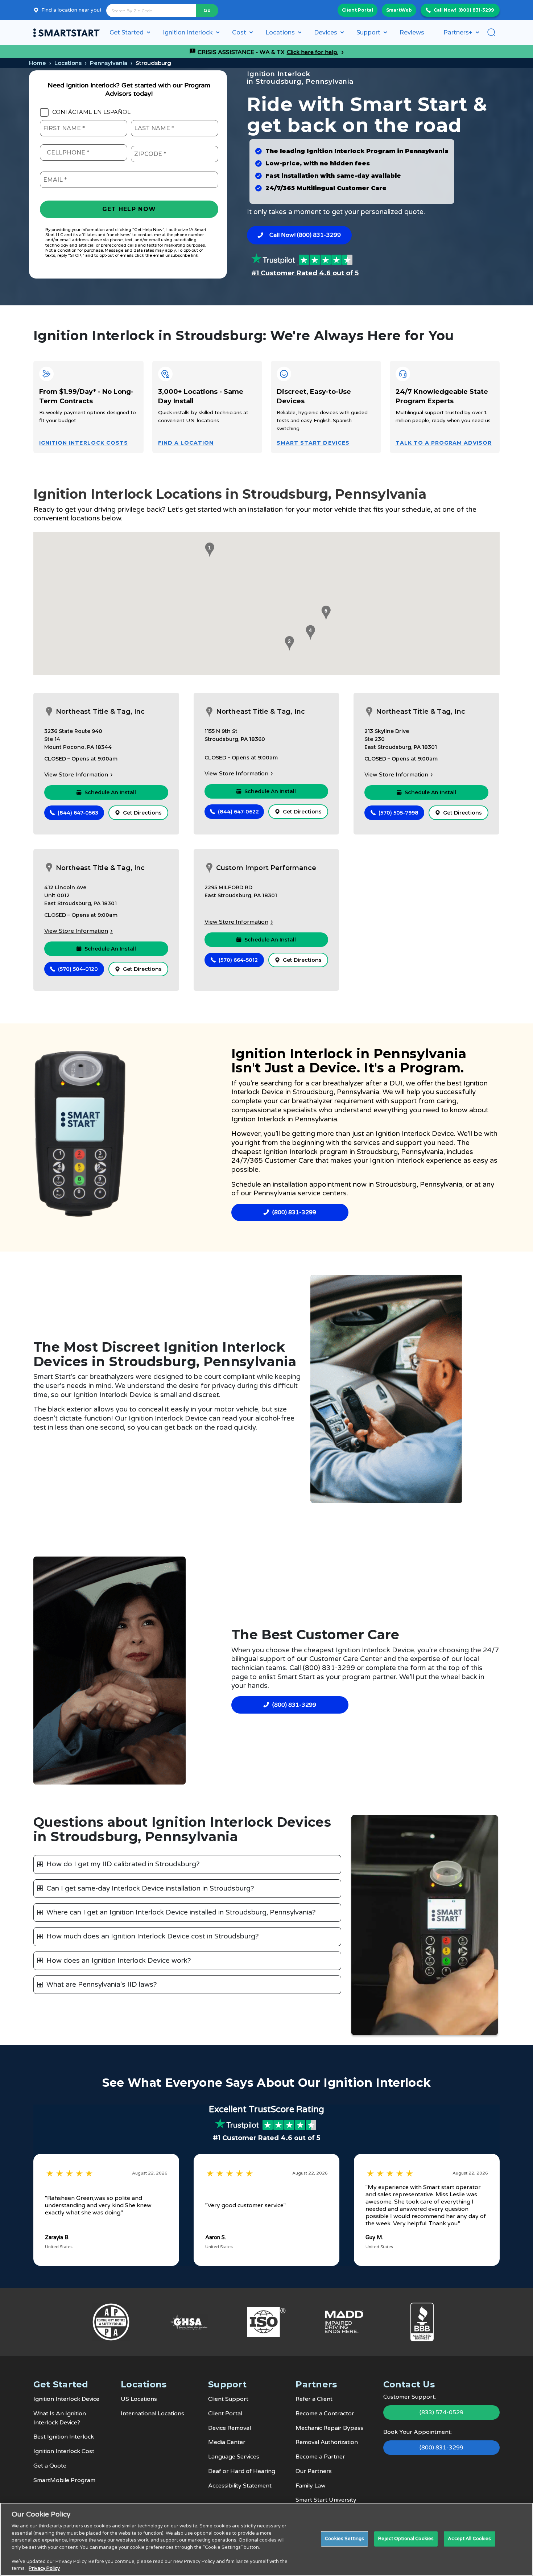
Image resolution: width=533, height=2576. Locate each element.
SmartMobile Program (64, 2480)
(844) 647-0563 (78, 813)
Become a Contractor (325, 2414)
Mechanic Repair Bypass (329, 2428)
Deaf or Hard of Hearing (242, 2471)
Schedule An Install (110, 792)
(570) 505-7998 (398, 813)
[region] (266, 2539)
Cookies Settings (344, 2539)
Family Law (311, 2486)
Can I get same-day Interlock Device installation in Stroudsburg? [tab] (150, 1888)
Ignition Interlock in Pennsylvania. (285, 1119)
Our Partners (314, 2471)
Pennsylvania (109, 63)
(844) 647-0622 (238, 812)
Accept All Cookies (469, 2539)
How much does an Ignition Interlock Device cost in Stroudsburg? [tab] (153, 1936)
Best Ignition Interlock (64, 2437)
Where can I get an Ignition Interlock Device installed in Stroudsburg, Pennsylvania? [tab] (181, 1912)
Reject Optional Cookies (406, 2539)
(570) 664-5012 (238, 960)
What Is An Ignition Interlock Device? (60, 2418)
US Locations (139, 2399)
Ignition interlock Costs (84, 443)
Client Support (228, 2399)
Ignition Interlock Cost (64, 2451)
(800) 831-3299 (476, 10)
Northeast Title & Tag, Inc (100, 712)
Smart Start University (326, 2500)
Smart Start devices (313, 443)
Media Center (227, 2442)
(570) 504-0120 (78, 969)
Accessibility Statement (240, 2486)
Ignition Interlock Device (66, 2399)
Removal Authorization (327, 2442)
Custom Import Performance (266, 868)
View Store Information (76, 775)
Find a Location (186, 443)
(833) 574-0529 (441, 2412)
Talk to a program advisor (444, 443)
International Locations (152, 2414)
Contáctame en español (91, 112)
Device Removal (230, 2428)
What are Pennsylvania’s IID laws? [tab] (102, 1984)
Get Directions (142, 813)
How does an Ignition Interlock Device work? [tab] (119, 1961)
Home (38, 63)
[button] (208, 550)
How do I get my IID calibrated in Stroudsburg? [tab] (123, 1864)
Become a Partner (320, 2457)
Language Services (234, 2457)
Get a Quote (50, 2466)
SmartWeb (399, 10)
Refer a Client (314, 2399)
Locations (68, 63)
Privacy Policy (44, 2568)
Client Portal (358, 10)
